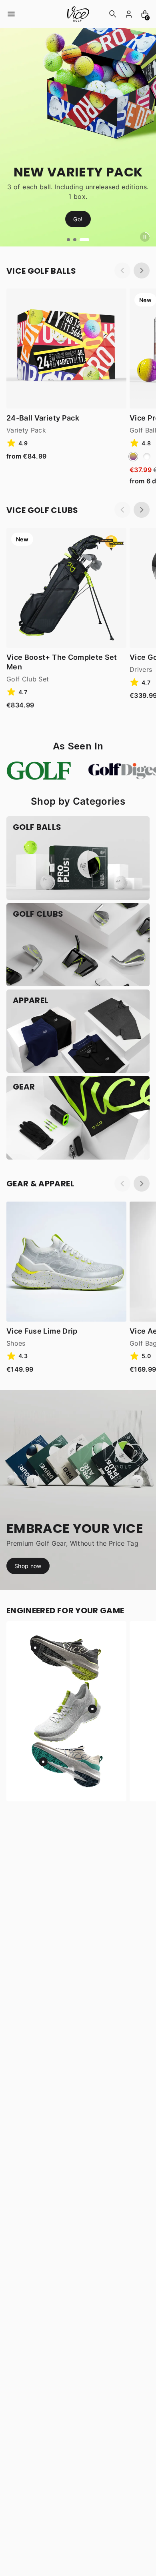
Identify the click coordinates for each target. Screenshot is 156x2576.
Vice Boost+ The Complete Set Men (62, 662)
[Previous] (122, 270)
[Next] (142, 270)
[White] (147, 457)
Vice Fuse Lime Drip (42, 1331)
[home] (78, 14)
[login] (129, 14)
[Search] (113, 14)
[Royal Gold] (133, 457)
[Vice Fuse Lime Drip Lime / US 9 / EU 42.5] (66, 1262)
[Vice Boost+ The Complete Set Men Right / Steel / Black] (66, 588)
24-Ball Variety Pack (43, 418)
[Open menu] (11, 14)
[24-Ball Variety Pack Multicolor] (66, 349)
